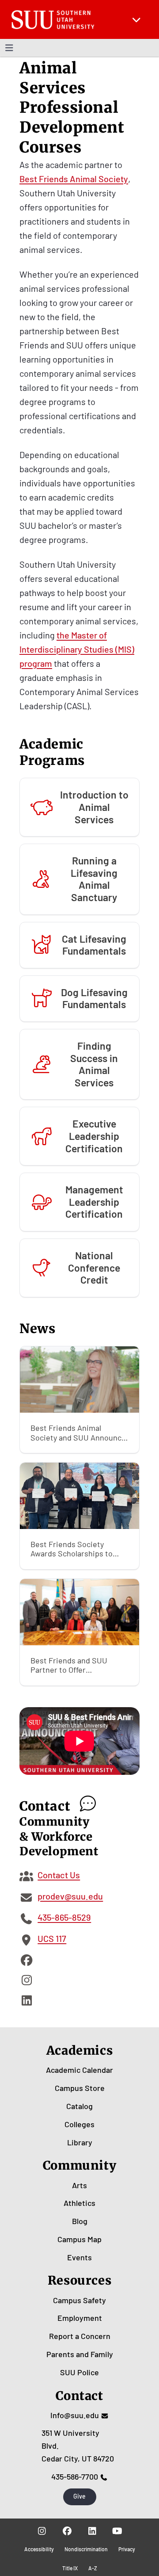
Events (79, 2257)
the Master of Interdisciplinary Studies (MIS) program (77, 649)
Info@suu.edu (75, 2415)
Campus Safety (79, 2300)
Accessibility (39, 2549)
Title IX (70, 2568)
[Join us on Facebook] (67, 2531)
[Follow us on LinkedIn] (92, 2531)
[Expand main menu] (136, 19)
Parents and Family (80, 2354)
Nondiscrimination (86, 2549)
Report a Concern (80, 2336)
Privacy (127, 2549)
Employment (80, 2318)
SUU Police (79, 2372)
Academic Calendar (79, 2070)
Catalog (79, 2106)
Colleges (79, 2124)
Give (79, 2496)
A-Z (93, 2568)
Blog (80, 2221)
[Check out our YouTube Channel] (117, 2531)
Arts (79, 2185)
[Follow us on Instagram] (42, 2531)
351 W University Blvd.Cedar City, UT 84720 (78, 2446)
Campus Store (80, 2088)
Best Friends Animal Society (74, 179)
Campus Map (79, 2239)
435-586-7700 (75, 2477)
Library (80, 2142)
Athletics (79, 2203)
